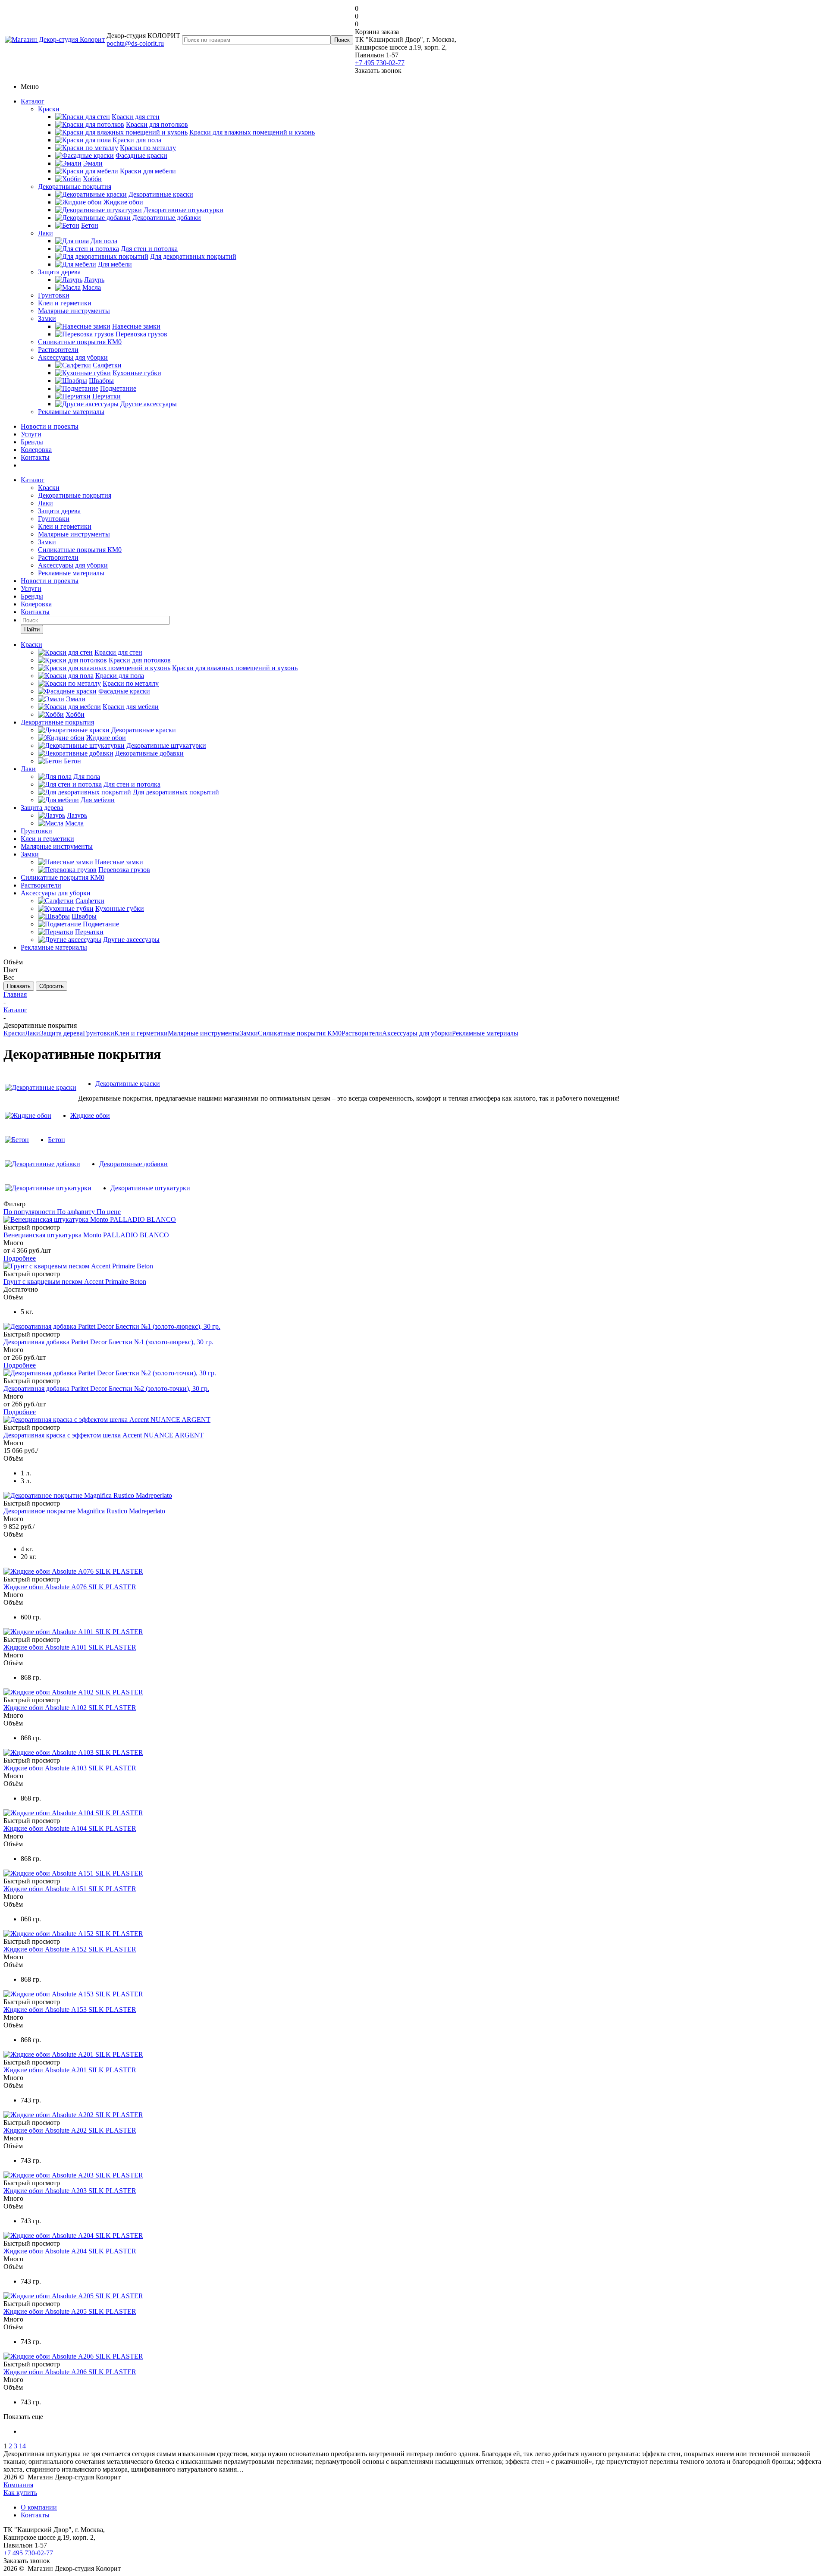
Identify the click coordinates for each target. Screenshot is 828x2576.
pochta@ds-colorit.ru (135, 43)
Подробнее (20, 1258)
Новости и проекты (50, 426)
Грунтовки (54, 295)
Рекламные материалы (71, 412)
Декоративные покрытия (75, 187)
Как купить (20, 2493)
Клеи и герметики (65, 303)
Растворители (58, 350)
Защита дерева (59, 272)
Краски (49, 109)
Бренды (32, 442)
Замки (47, 318)
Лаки (45, 233)
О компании (39, 2507)
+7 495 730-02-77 (380, 63)
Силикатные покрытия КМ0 (80, 342)
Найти (32, 629)
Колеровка (36, 450)
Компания (18, 2485)
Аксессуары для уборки (73, 357)
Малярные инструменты (74, 311)
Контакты (35, 457)
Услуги (31, 434)
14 (22, 2446)
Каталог (33, 101)
